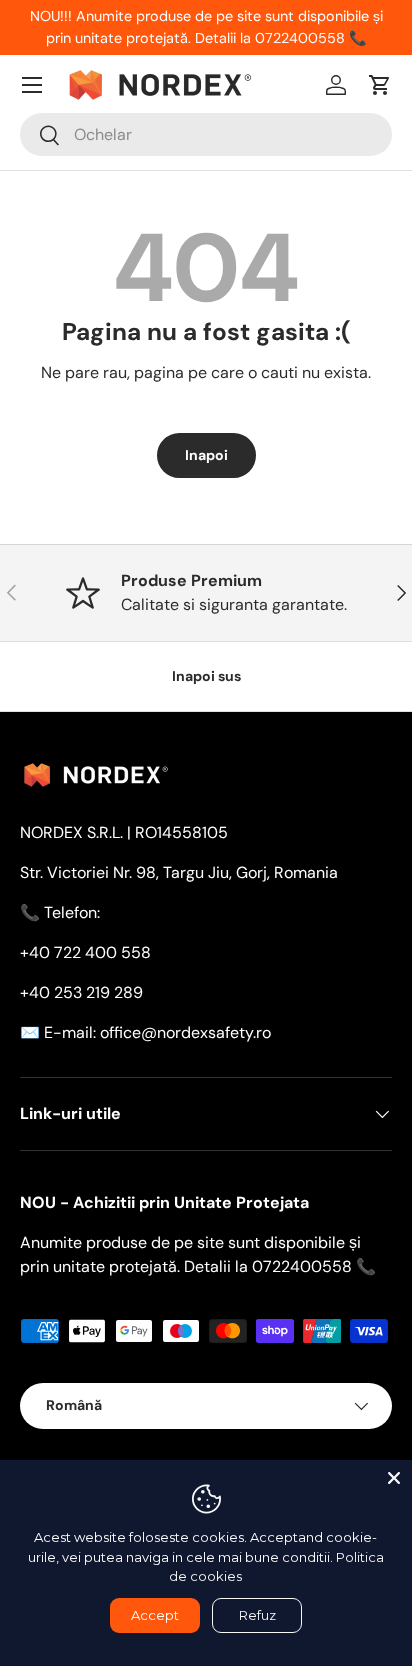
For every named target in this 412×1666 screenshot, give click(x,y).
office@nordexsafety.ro (185, 1032)
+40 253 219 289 (81, 992)
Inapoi (206, 455)
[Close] (394, 1478)
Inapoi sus (206, 676)
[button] (380, 85)
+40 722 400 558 (85, 952)
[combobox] (206, 134)
